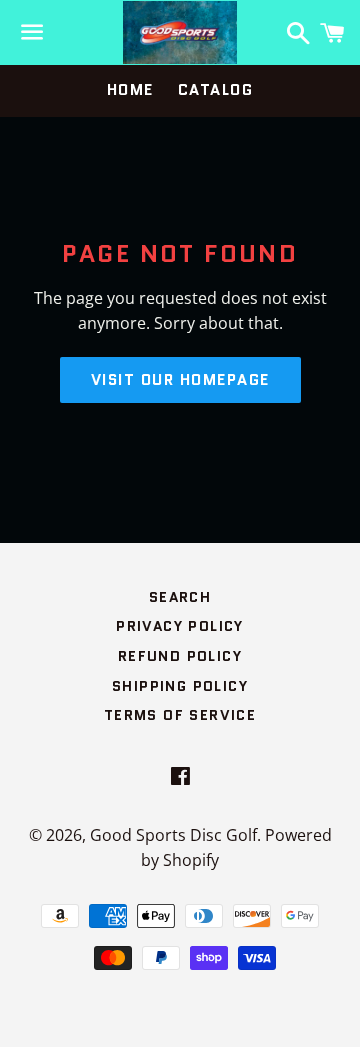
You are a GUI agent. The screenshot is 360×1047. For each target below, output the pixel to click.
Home (130, 90)
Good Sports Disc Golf (173, 835)
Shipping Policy (180, 686)
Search (180, 597)
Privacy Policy (180, 626)
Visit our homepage (180, 380)
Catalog (216, 90)
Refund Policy (180, 656)
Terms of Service (180, 715)
